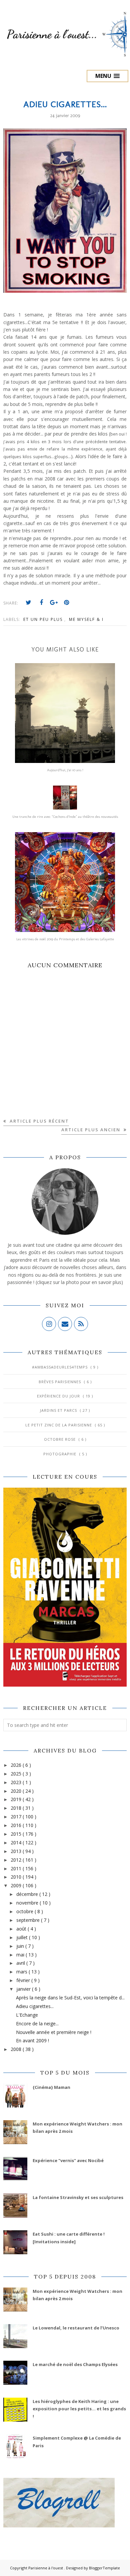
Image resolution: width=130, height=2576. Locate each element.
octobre (25, 1911)
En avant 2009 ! (32, 2040)
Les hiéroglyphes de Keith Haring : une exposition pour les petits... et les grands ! (79, 2409)
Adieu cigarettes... (35, 2006)
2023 (17, 1782)
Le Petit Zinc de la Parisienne (59, 1425)
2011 (17, 1868)
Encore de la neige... (37, 2024)
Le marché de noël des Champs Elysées (75, 2364)
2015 (17, 1834)
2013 (17, 1851)
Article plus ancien (92, 1130)
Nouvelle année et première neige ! (54, 2032)
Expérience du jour (59, 1396)
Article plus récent (38, 1121)
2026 (17, 1765)
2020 (17, 1791)
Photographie (60, 1454)
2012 (17, 1860)
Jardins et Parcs (59, 1410)
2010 (17, 1877)
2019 (17, 1799)
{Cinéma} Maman (51, 2087)
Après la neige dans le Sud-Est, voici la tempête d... (70, 1998)
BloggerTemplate (104, 2568)
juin (21, 1946)
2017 (17, 1817)
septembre (29, 1920)
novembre (28, 1903)
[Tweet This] (29, 603)
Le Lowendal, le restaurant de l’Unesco (76, 2328)
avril (21, 1963)
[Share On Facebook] (41, 603)
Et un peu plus (44, 619)
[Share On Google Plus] (54, 603)
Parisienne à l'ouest (46, 2568)
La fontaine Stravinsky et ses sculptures (78, 2197)
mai (21, 1955)
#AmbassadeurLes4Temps (60, 1367)
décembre (28, 1894)
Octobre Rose (60, 1439)
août (22, 1929)
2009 (17, 1885)
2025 (17, 1774)
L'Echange (27, 2015)
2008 (17, 2049)
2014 (17, 1842)
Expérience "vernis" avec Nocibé (68, 2160)
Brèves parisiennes (60, 1382)
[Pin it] (67, 603)
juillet (23, 1937)
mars (22, 1972)
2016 (17, 1825)
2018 (17, 1808)
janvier (24, 1989)
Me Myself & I (86, 619)
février (24, 1980)
